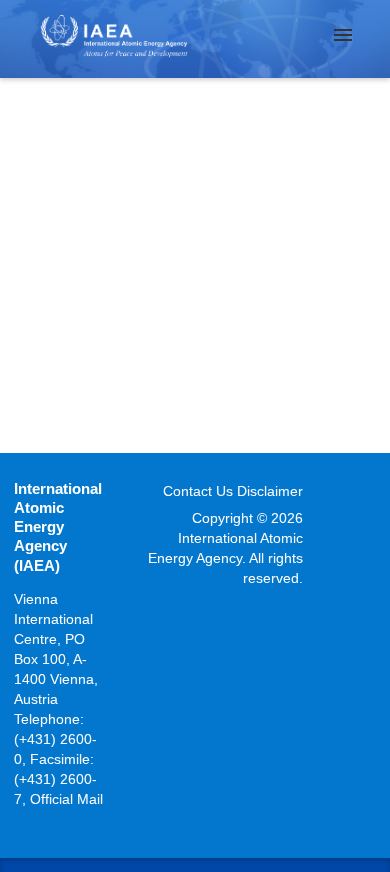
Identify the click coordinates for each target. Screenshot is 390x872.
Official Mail (66, 799)
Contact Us (198, 491)
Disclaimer (270, 491)
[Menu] (343, 35)
